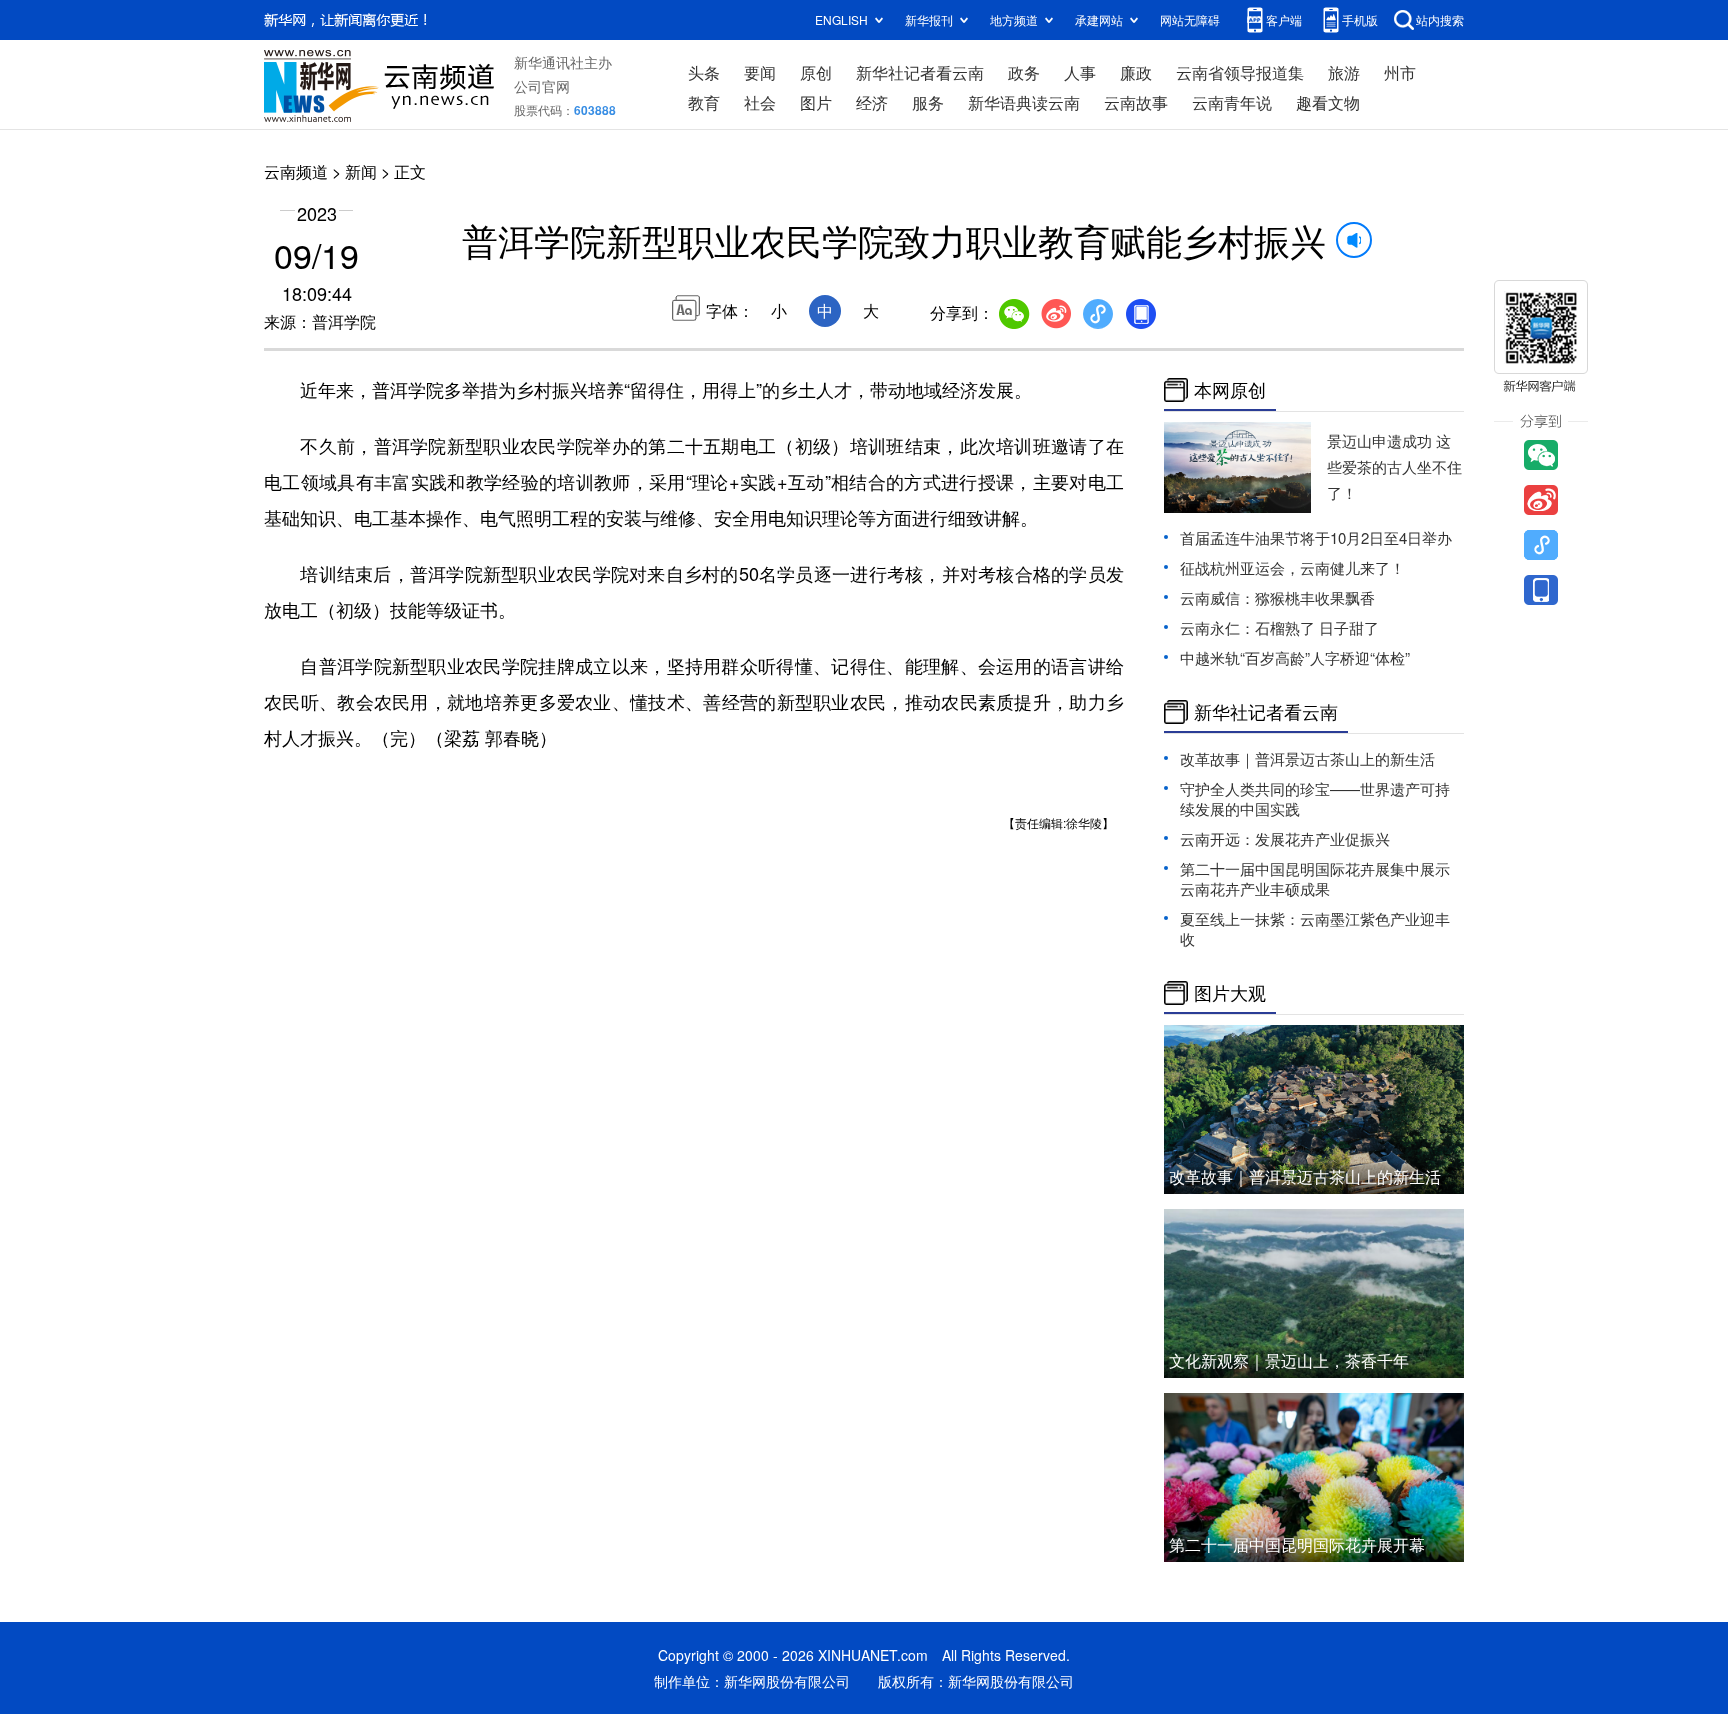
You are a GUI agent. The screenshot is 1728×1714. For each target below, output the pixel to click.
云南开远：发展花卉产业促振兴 (1285, 838)
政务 (1024, 72)
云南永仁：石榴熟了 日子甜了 (1279, 627)
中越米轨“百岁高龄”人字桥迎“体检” (1295, 657)
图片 (816, 102)
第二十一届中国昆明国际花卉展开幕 (1297, 1544)
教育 (704, 102)
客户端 (1284, 19)
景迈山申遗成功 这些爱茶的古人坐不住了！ (1394, 466)
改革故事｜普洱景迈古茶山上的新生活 (1307, 758)
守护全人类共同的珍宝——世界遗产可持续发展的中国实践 (1315, 798)
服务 (928, 102)
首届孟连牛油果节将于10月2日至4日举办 (1316, 537)
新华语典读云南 (1024, 102)
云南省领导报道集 (1240, 72)
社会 (760, 102)
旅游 (1344, 72)
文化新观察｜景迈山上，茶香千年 (1289, 1360)
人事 (1080, 72)
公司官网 (542, 86)
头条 (704, 72)
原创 (816, 72)
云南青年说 (1232, 102)
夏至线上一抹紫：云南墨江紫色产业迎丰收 (1315, 928)
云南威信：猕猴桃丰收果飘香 (1277, 597)
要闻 (760, 72)
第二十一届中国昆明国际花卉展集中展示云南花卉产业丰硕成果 (1315, 878)
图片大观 (1230, 993)
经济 (872, 102)
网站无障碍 (1190, 19)
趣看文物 (1328, 102)
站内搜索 (1440, 19)
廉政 (1136, 72)
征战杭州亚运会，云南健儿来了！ (1292, 567)
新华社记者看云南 (920, 72)
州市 (1400, 72)
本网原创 (1230, 390)
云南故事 (1136, 102)
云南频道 (296, 171)
